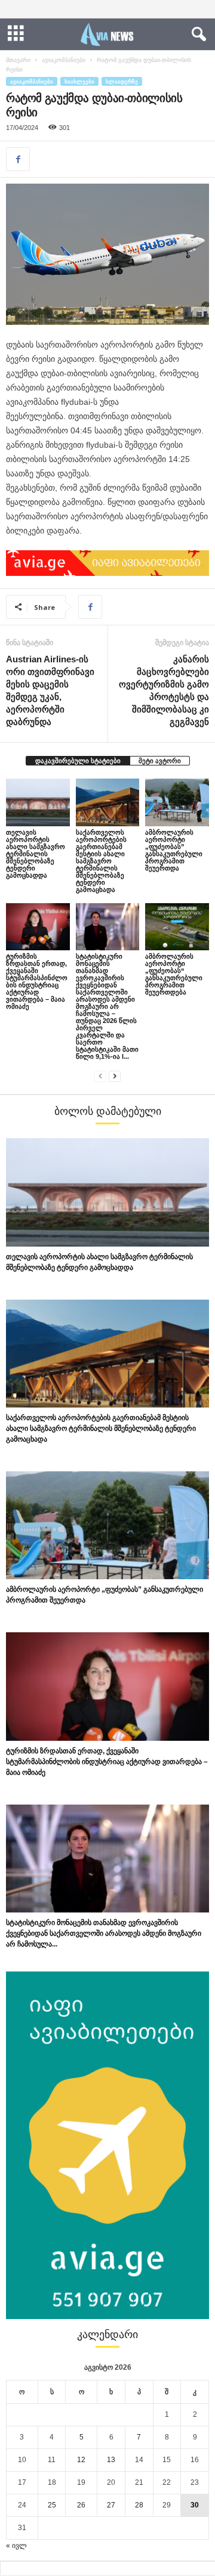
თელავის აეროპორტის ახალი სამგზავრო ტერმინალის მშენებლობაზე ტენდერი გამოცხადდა (36, 854)
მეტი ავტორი (160, 761)
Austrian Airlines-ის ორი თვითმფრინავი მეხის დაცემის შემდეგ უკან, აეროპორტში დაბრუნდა (50, 690)
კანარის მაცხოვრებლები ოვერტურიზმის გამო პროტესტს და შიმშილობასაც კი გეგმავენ (164, 690)
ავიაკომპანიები (64, 60)
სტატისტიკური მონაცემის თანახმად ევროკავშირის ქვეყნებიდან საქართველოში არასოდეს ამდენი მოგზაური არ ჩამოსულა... (104, 1933)
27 (111, 2505)
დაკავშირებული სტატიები (78, 761)
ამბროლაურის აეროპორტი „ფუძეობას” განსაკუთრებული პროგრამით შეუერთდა (174, 850)
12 (81, 2460)
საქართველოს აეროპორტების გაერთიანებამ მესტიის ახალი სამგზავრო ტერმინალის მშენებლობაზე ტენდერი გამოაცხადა (101, 861)
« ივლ (16, 2546)
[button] (196, 35)
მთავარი (18, 60)
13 (111, 2460)
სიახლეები (79, 81)
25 (52, 2505)
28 (139, 2505)
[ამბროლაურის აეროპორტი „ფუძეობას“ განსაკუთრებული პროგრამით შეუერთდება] (177, 927)
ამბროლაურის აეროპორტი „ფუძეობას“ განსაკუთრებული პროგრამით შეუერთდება (174, 974)
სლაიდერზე (122, 81)
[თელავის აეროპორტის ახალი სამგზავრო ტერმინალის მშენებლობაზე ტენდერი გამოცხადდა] (38, 802)
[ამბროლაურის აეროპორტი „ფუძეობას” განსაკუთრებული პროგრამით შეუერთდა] (177, 802)
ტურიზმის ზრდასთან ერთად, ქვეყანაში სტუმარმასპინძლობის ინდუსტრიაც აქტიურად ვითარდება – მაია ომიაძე (37, 981)
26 (81, 2505)
